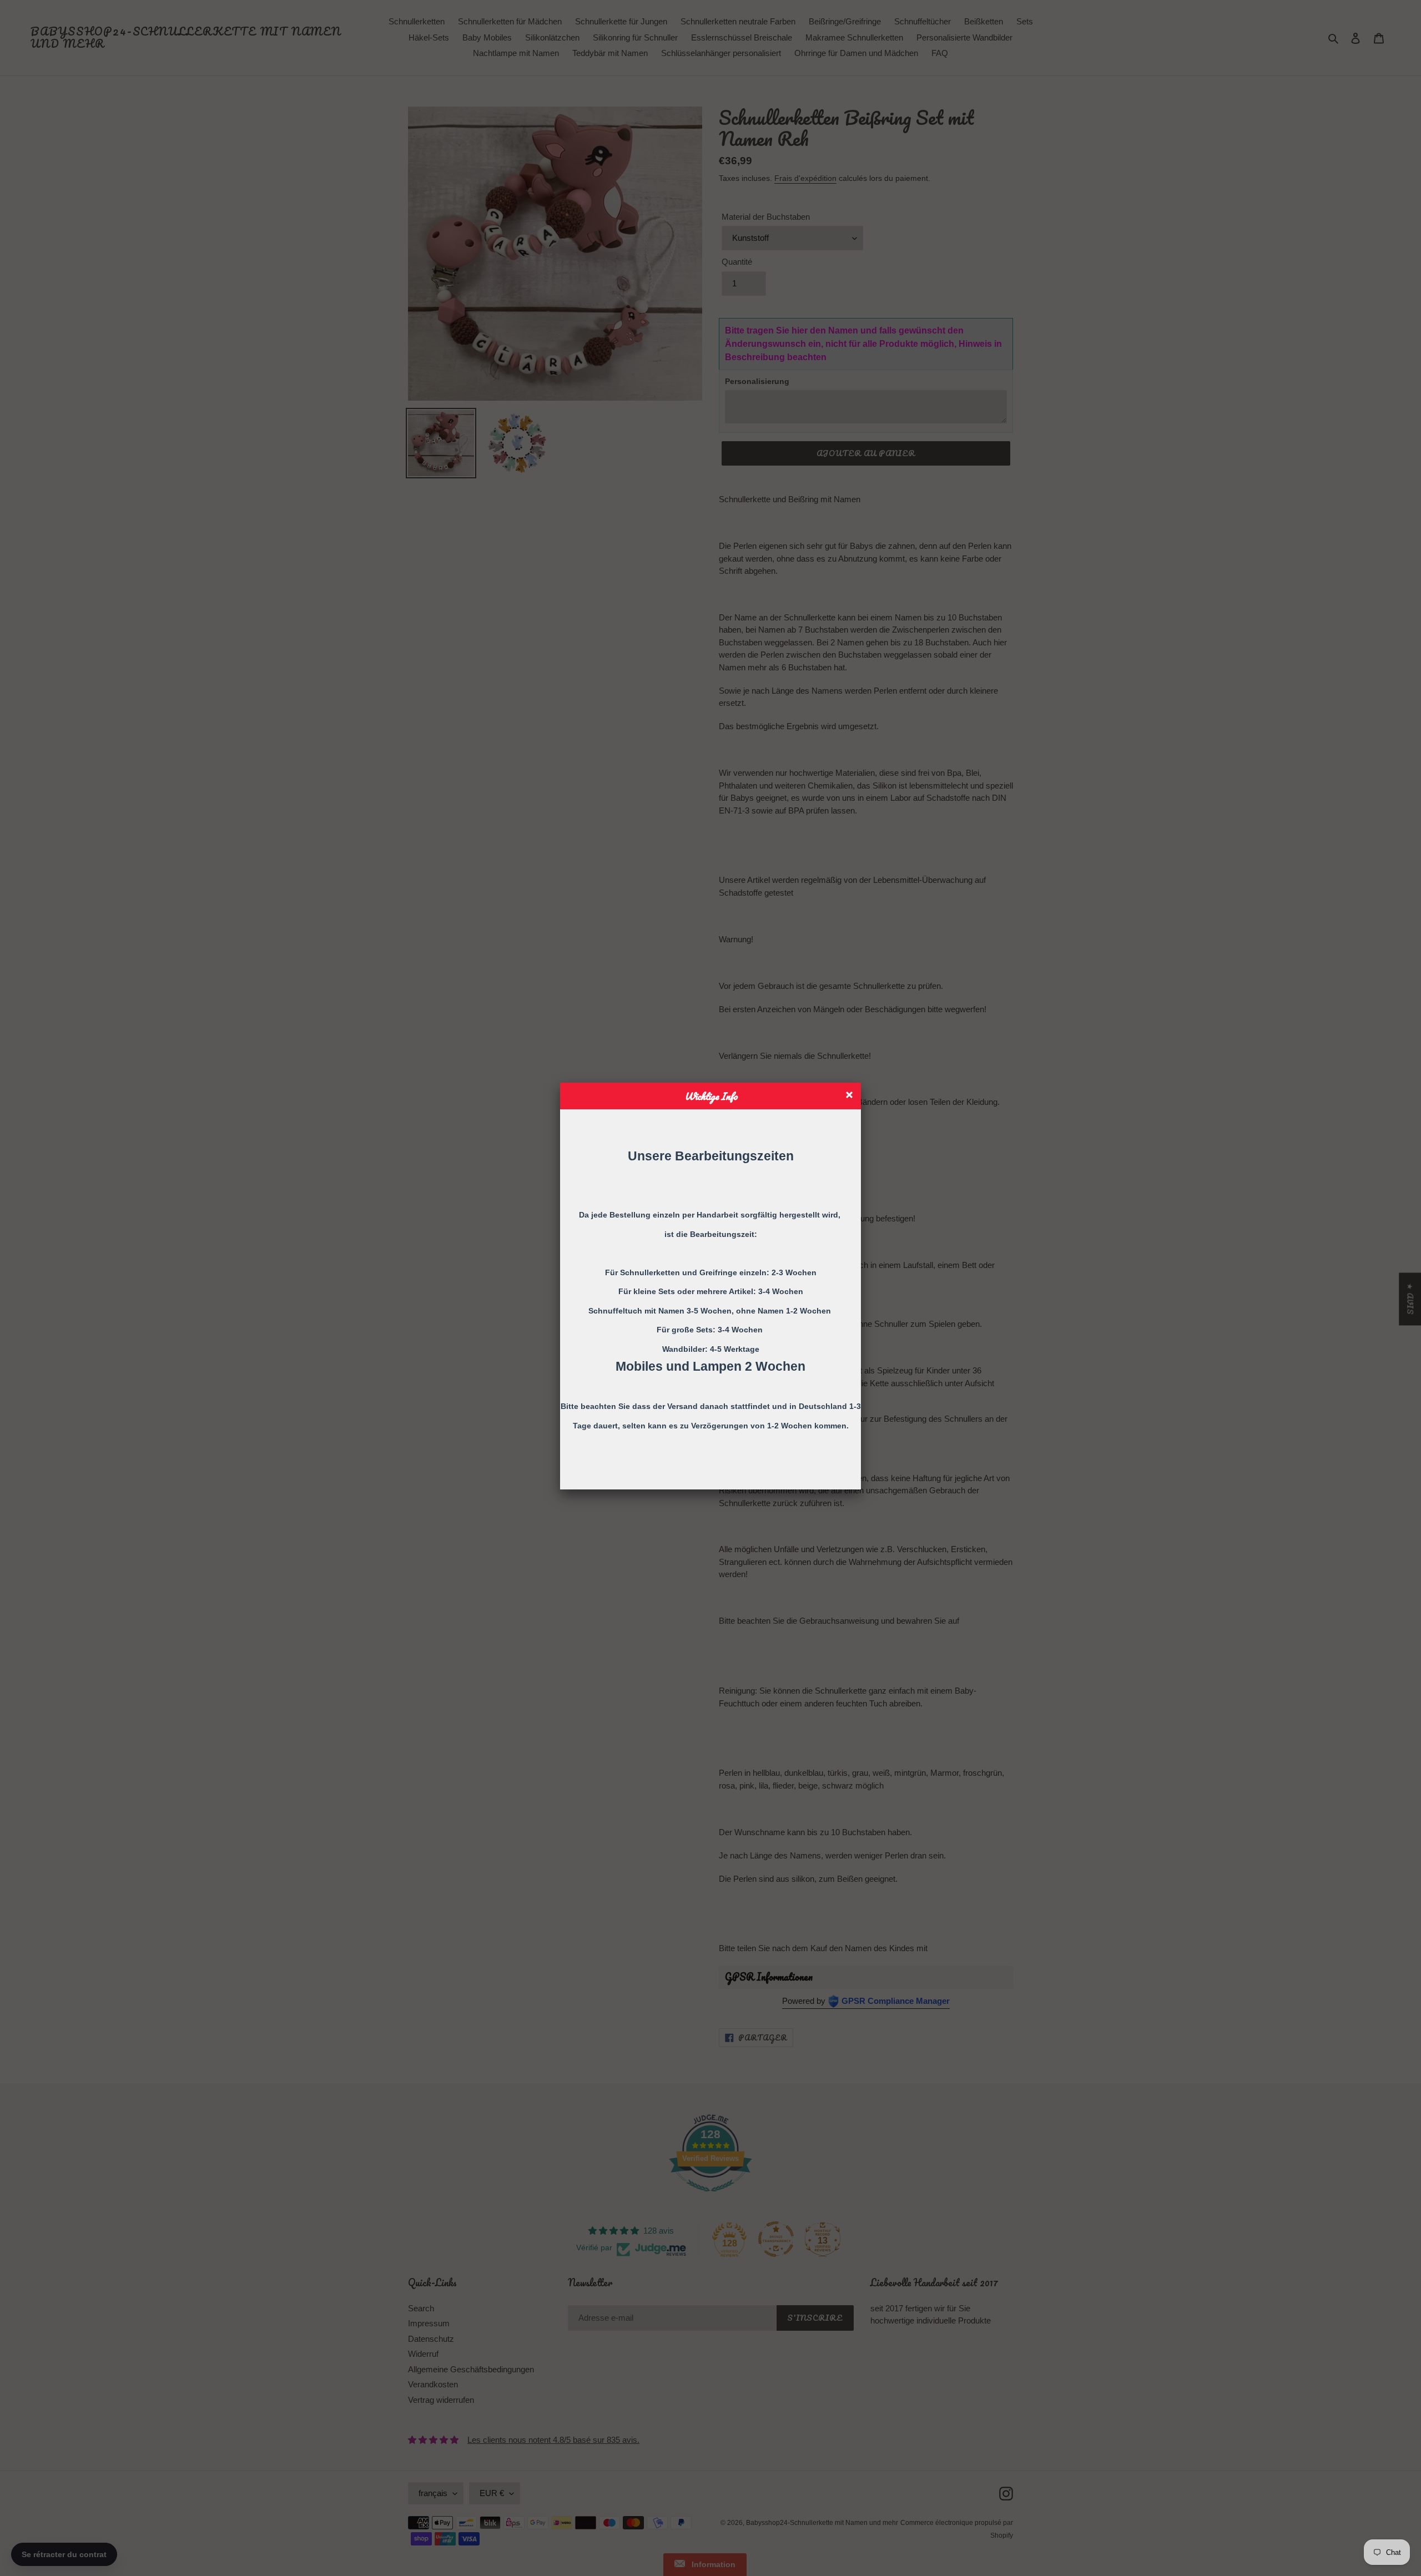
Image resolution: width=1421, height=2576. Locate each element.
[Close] (851, 1096)
